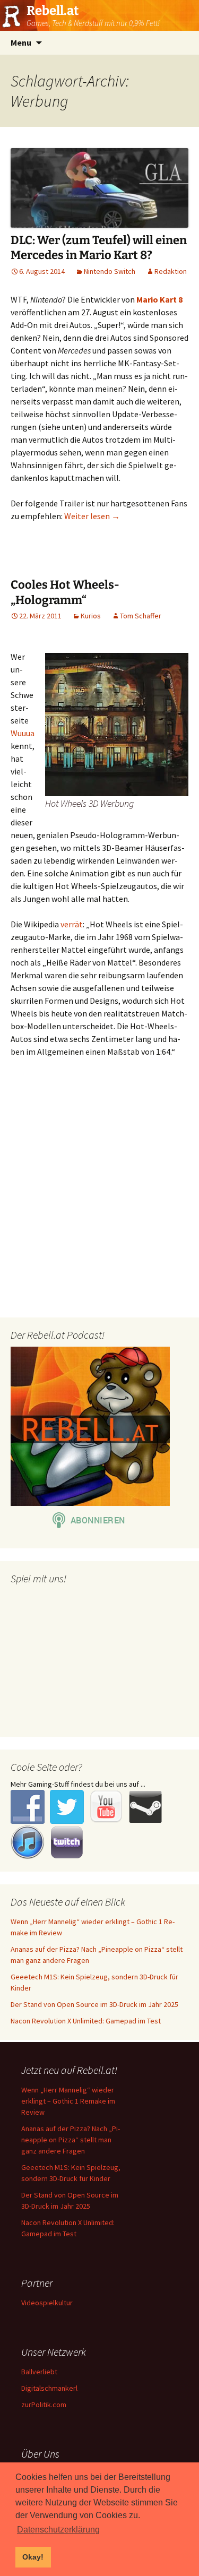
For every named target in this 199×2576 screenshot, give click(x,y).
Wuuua (23, 733)
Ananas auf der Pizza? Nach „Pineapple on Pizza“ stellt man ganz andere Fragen (71, 2140)
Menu (21, 42)
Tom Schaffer (141, 616)
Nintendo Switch (110, 271)
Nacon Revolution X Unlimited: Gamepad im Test (86, 2021)
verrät (72, 924)
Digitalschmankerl (49, 2388)
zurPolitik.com (44, 2405)
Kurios (91, 616)
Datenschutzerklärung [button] (58, 2530)
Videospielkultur (47, 2303)
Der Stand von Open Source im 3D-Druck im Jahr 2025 (94, 2004)
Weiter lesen (92, 516)
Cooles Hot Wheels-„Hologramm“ (65, 592)
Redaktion (171, 271)
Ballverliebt (39, 2372)
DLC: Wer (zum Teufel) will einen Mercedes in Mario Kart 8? (99, 248)
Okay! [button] (33, 2557)
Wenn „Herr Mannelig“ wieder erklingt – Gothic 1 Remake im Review (68, 2101)
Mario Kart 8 (159, 299)
